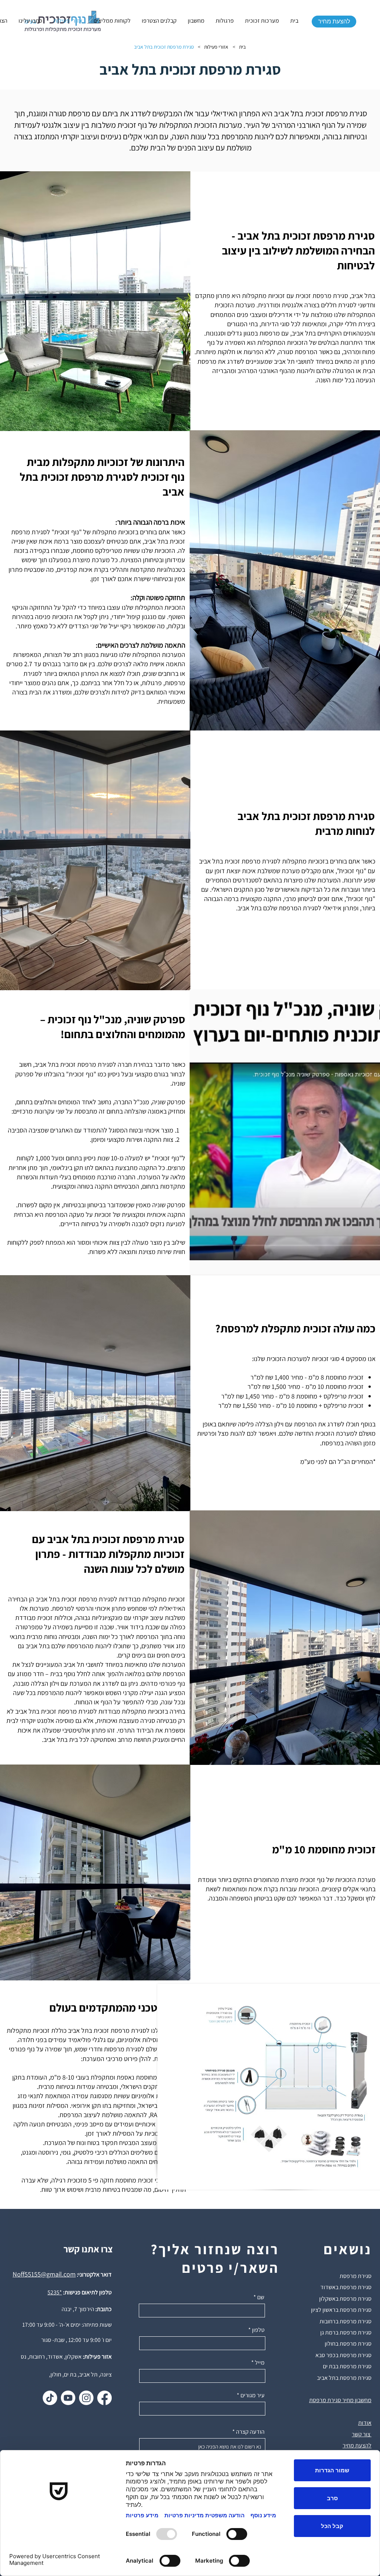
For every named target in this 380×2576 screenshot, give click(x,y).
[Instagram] (86, 2398)
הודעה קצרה (250, 2432)
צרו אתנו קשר (88, 2249)
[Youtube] (68, 2398)
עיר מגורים (253, 2395)
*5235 (55, 2292)
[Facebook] (104, 2398)
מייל (260, 2363)
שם (261, 2297)
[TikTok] (50, 2398)
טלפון (258, 2330)
